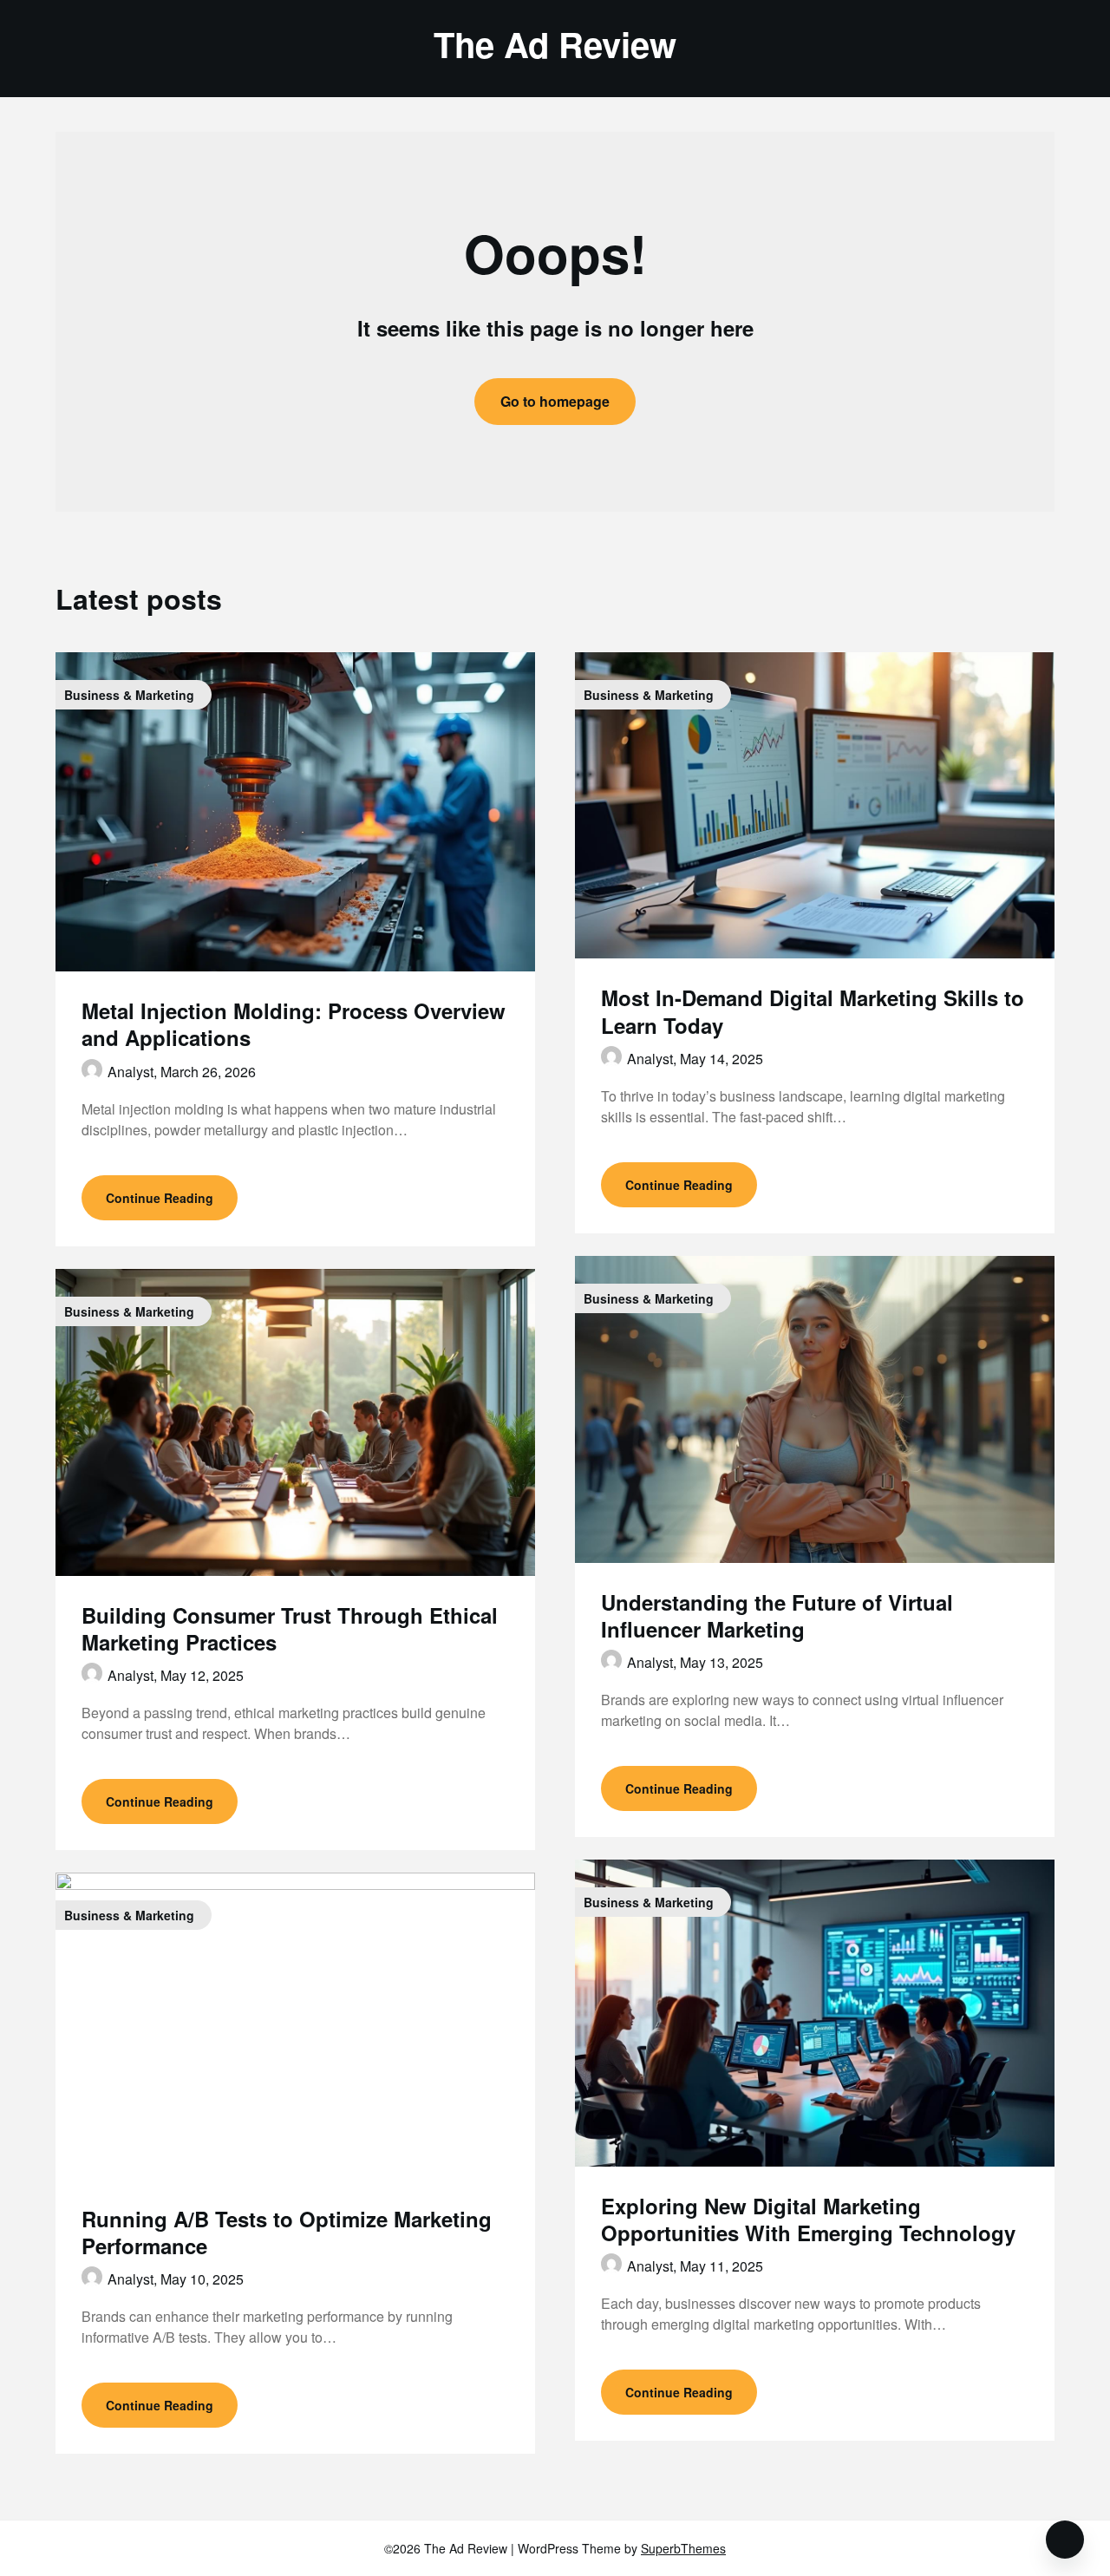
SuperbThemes (683, 2548)
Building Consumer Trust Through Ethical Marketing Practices (290, 1628)
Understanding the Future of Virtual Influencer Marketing (777, 1615)
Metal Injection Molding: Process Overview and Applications (294, 1024)
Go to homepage (555, 401)
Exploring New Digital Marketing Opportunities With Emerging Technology (808, 2219)
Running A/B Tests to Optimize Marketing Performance (287, 2232)
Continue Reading (160, 1198)
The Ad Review (555, 44)
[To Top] (1065, 2540)
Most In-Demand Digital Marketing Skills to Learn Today (813, 1011)
